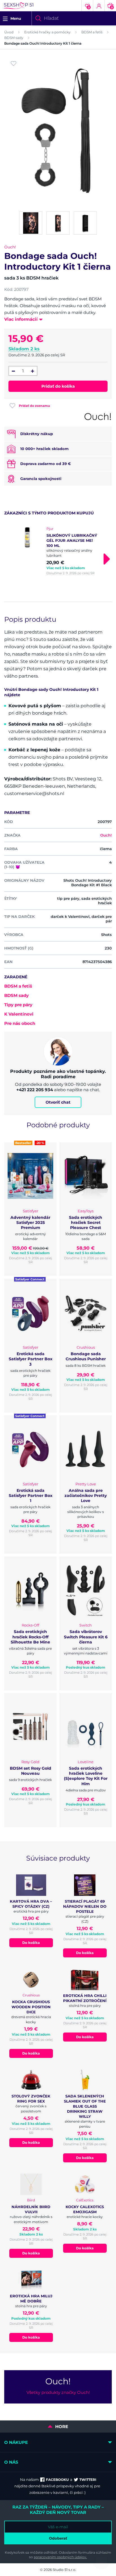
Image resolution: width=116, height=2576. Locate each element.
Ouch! (10, 247)
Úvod (9, 32)
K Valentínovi (19, 1014)
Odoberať (58, 2538)
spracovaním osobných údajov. (60, 2557)
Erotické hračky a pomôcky (47, 32)
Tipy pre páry (18, 1005)
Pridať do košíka (58, 386)
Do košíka (31, 1943)
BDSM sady (14, 38)
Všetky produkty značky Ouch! (58, 2392)
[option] (58, 551)
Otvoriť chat (58, 1102)
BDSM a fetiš (92, 32)
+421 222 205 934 (35, 1090)
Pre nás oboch (20, 1023)
